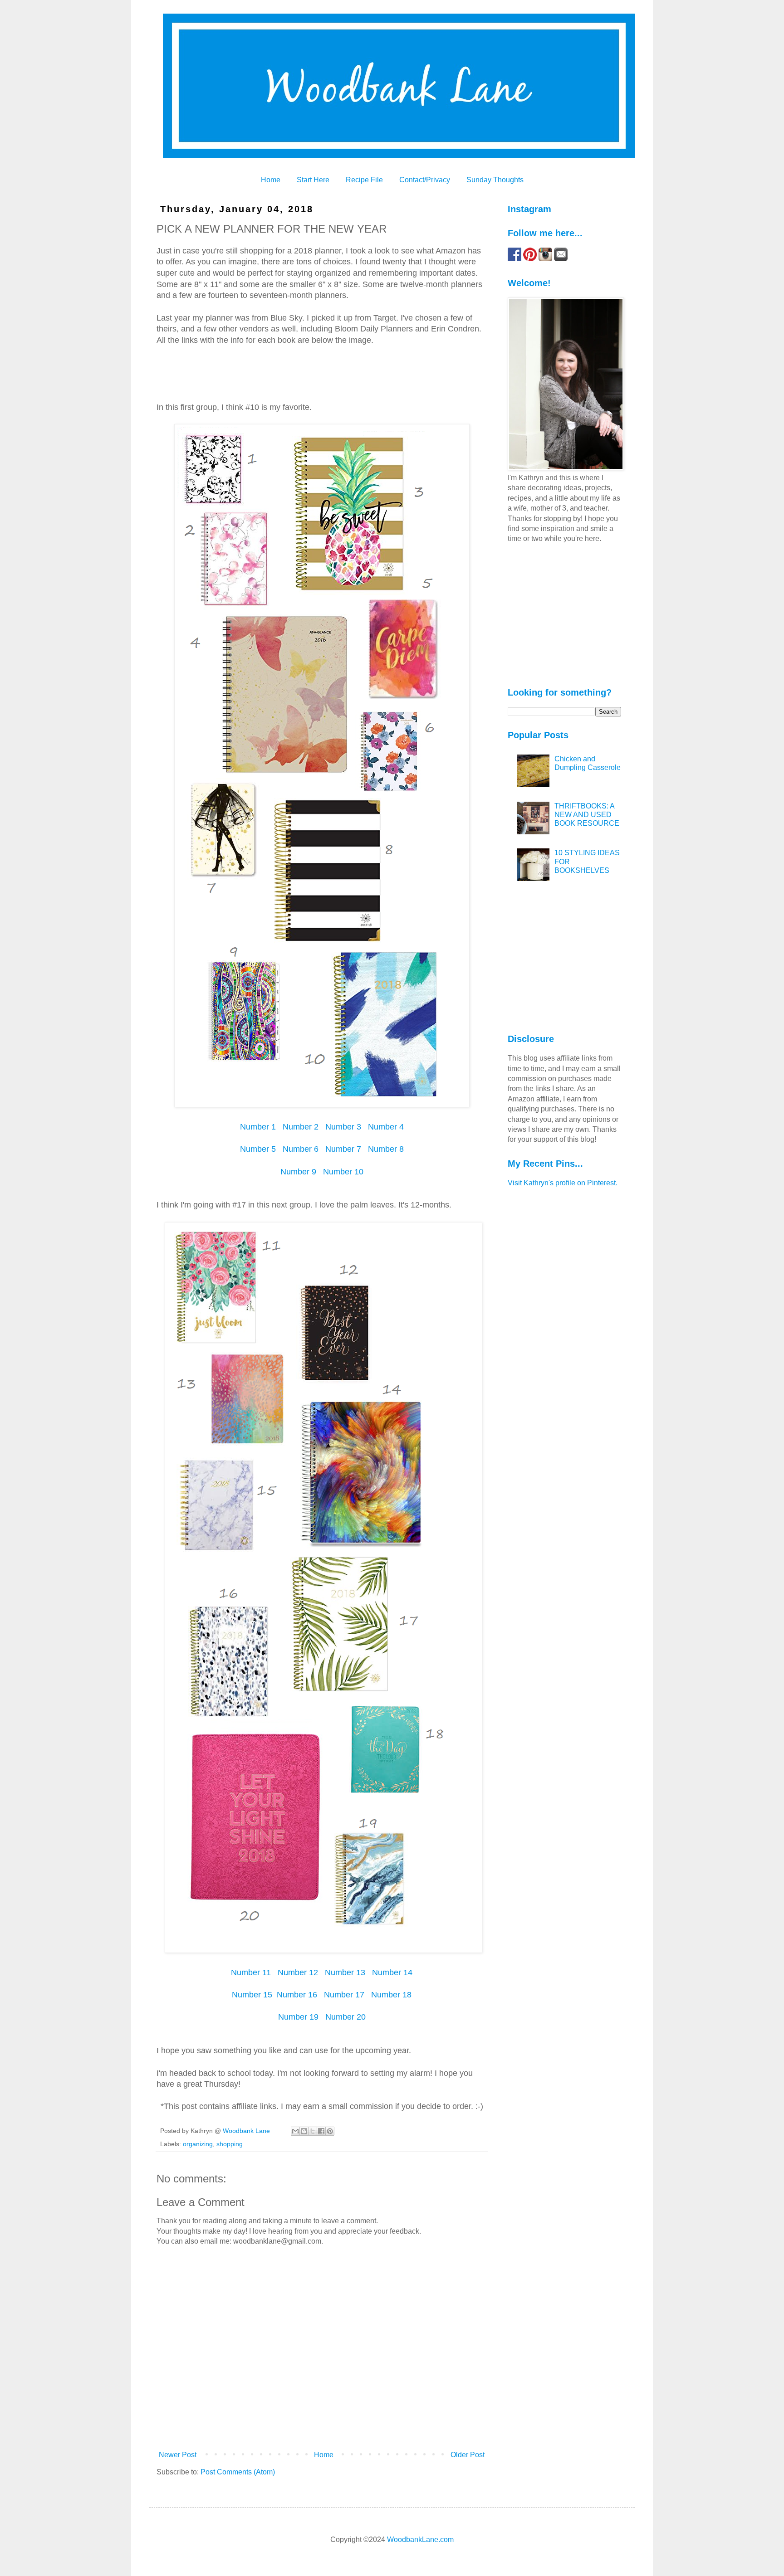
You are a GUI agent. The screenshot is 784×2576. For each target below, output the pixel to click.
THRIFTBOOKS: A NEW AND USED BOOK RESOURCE (587, 815)
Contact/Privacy (425, 180)
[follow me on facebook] (514, 259)
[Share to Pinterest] (330, 2131)
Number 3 (343, 1127)
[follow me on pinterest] (530, 259)
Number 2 (299, 1127)
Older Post (468, 2455)
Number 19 (298, 2017)
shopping (230, 2144)
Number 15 (252, 1995)
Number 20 (344, 2017)
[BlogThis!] (304, 2131)
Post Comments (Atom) (238, 2472)
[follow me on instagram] (545, 259)
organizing (198, 2144)
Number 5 (258, 1149)
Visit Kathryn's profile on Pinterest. (563, 1183)
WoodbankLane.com (420, 2539)
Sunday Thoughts (495, 180)
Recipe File (364, 180)
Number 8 (386, 1149)
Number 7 (343, 1149)
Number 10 (343, 1172)
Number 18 (391, 1995)
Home (271, 180)
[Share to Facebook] (321, 2131)
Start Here (313, 180)
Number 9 (298, 1172)
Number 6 (301, 1149)
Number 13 (345, 1972)
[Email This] (295, 2131)
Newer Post (178, 2455)
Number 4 (386, 1127)
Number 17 (343, 1995)
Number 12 (298, 1972)
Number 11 (252, 1972)
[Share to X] (313, 2131)
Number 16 (297, 1995)
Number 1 (258, 1127)
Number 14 (392, 1972)
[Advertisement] (564, 614)
